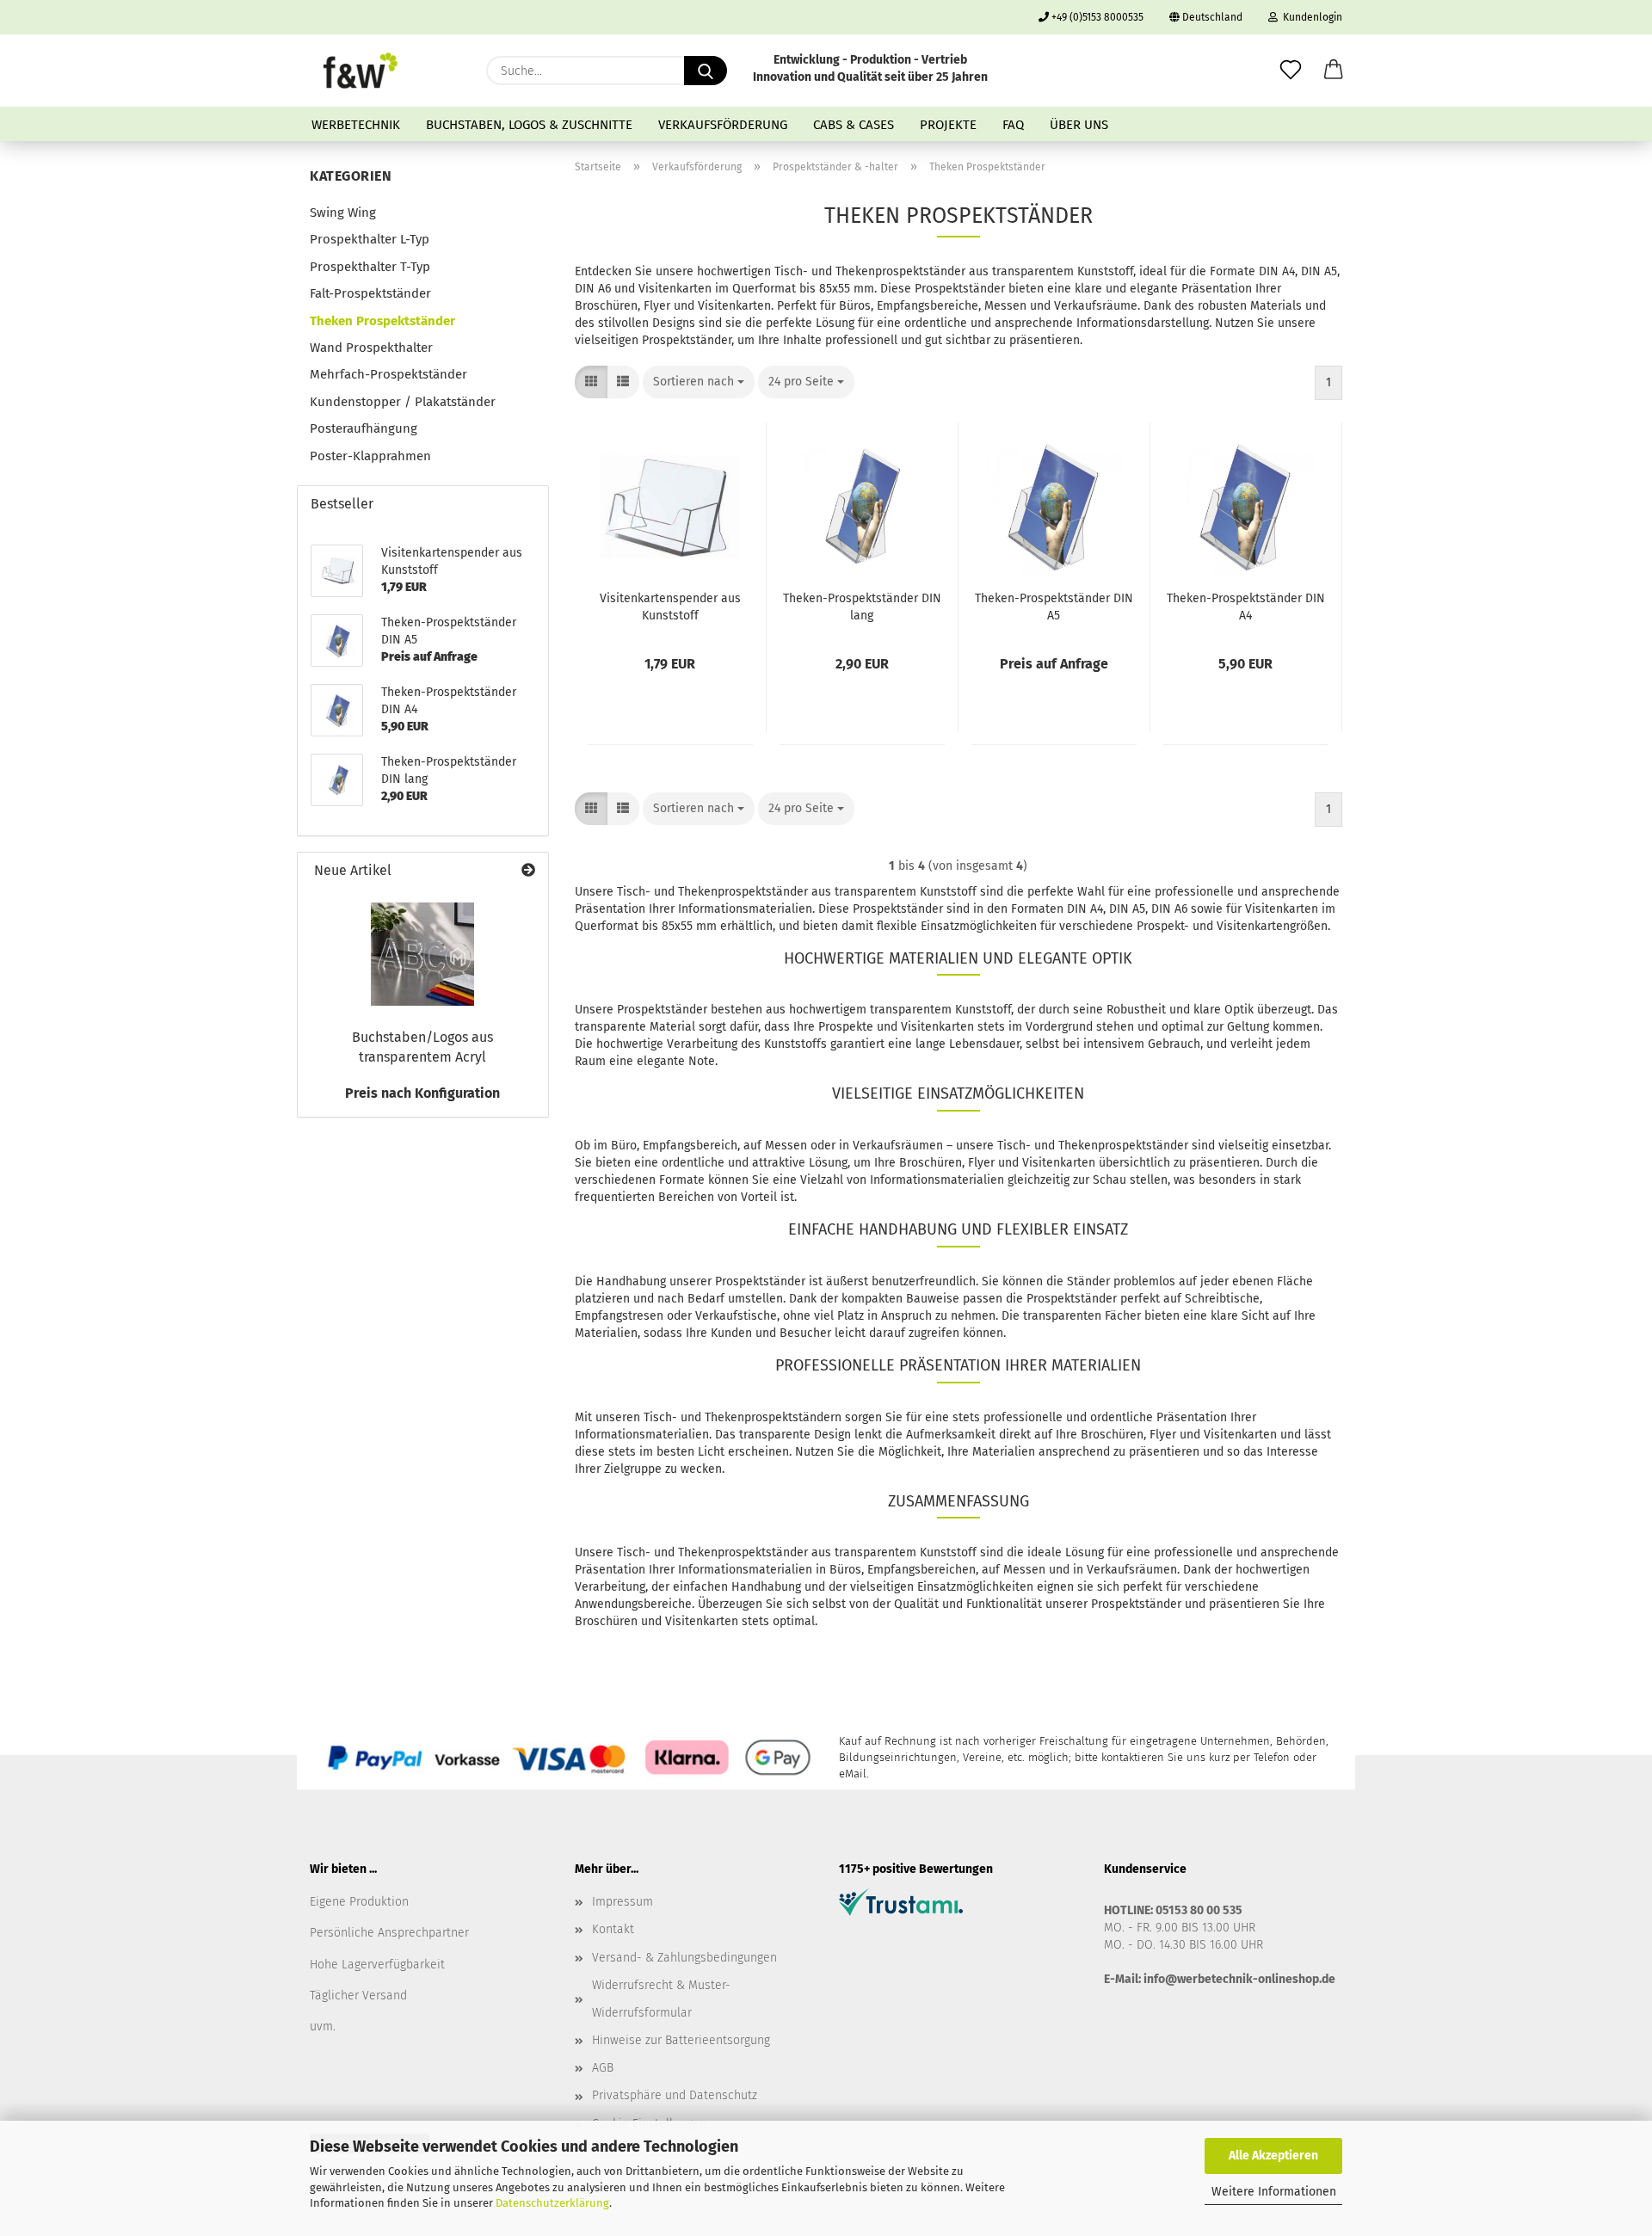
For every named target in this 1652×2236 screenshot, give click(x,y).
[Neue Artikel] (528, 871)
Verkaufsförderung (723, 125)
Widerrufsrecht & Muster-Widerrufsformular (661, 1999)
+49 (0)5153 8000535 (1096, 17)
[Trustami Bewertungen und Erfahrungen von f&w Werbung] (901, 1902)
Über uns (1079, 125)
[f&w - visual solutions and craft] (361, 71)
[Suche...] (706, 71)
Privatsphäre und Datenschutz (675, 2095)
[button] (1334, 71)
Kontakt (613, 1929)
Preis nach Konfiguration (422, 1093)
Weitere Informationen (1274, 2192)
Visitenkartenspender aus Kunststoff (670, 607)
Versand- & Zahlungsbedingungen (684, 1958)
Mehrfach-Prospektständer (388, 374)
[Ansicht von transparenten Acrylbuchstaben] (422, 954)
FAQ (1013, 125)
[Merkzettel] (1291, 71)
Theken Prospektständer (382, 321)
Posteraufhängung (364, 428)
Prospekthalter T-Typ (370, 267)
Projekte (948, 125)
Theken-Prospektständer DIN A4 (1246, 607)
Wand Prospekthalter (371, 348)
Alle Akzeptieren (1273, 2156)
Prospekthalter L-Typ (370, 239)
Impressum (623, 1902)
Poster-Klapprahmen (370, 456)
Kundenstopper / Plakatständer (403, 402)
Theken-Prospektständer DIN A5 (1054, 607)
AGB (603, 2068)
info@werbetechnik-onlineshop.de (1239, 1979)
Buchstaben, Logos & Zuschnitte (529, 125)
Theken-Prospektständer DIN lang (862, 607)
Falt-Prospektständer (370, 293)
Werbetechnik (356, 125)
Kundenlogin (1310, 17)
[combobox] (699, 382)
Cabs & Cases (854, 125)
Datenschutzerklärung (552, 2203)
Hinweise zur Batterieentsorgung (681, 2040)
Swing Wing (343, 213)
